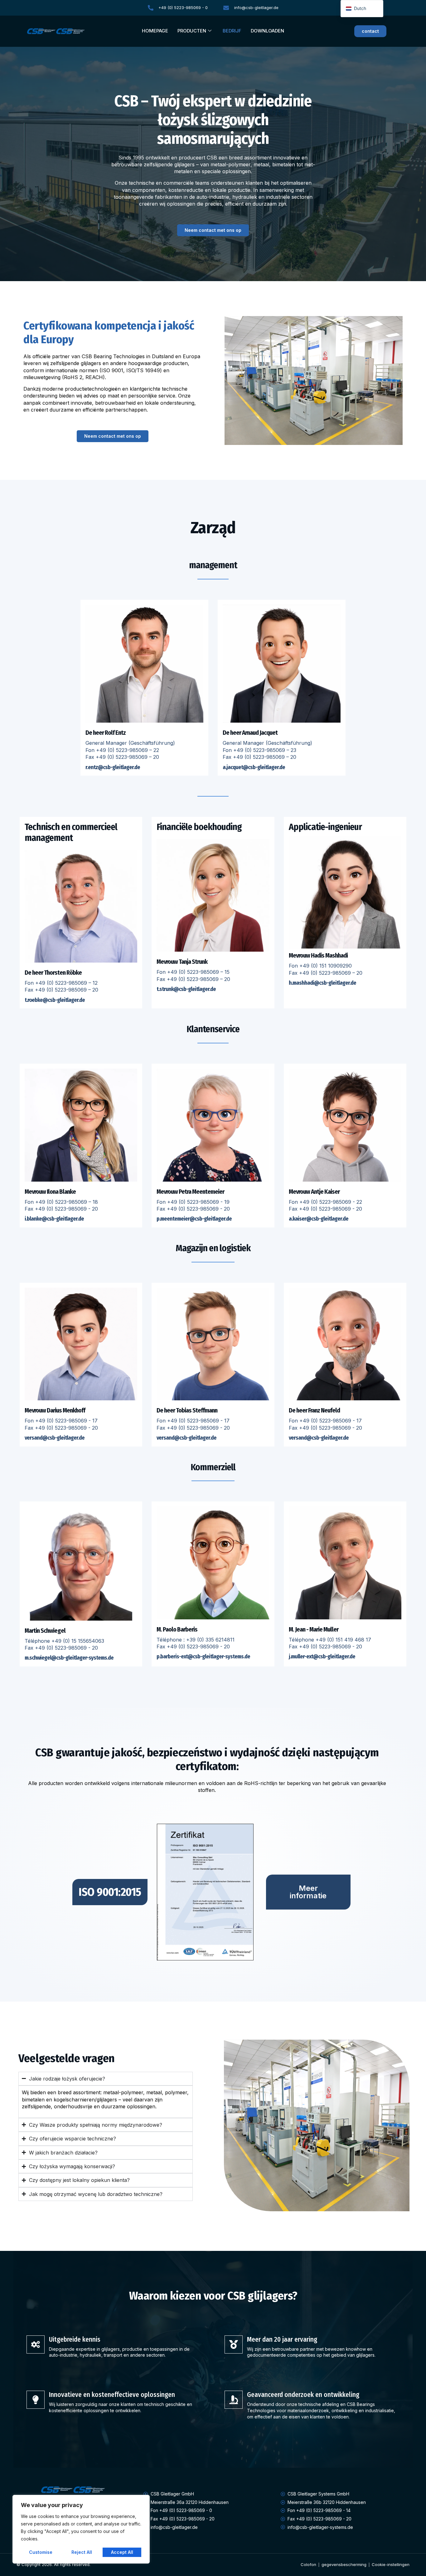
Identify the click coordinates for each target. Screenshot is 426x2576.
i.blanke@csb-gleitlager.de (54, 1219)
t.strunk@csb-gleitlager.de (186, 989)
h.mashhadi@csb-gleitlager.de (322, 983)
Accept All (122, 2552)
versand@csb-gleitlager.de (55, 1438)
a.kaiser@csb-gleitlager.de (319, 1219)
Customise (41, 2552)
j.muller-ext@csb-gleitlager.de (322, 1656)
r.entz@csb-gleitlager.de (113, 767)
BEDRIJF (232, 31)
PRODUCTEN (192, 31)
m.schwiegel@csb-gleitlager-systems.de (69, 1658)
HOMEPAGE (155, 31)
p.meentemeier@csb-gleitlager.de (194, 1219)
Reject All (82, 2552)
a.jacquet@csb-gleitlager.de (254, 767)
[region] (81, 2529)
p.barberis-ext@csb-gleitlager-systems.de (203, 1656)
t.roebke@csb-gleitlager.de (55, 1000)
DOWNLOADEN (267, 31)
